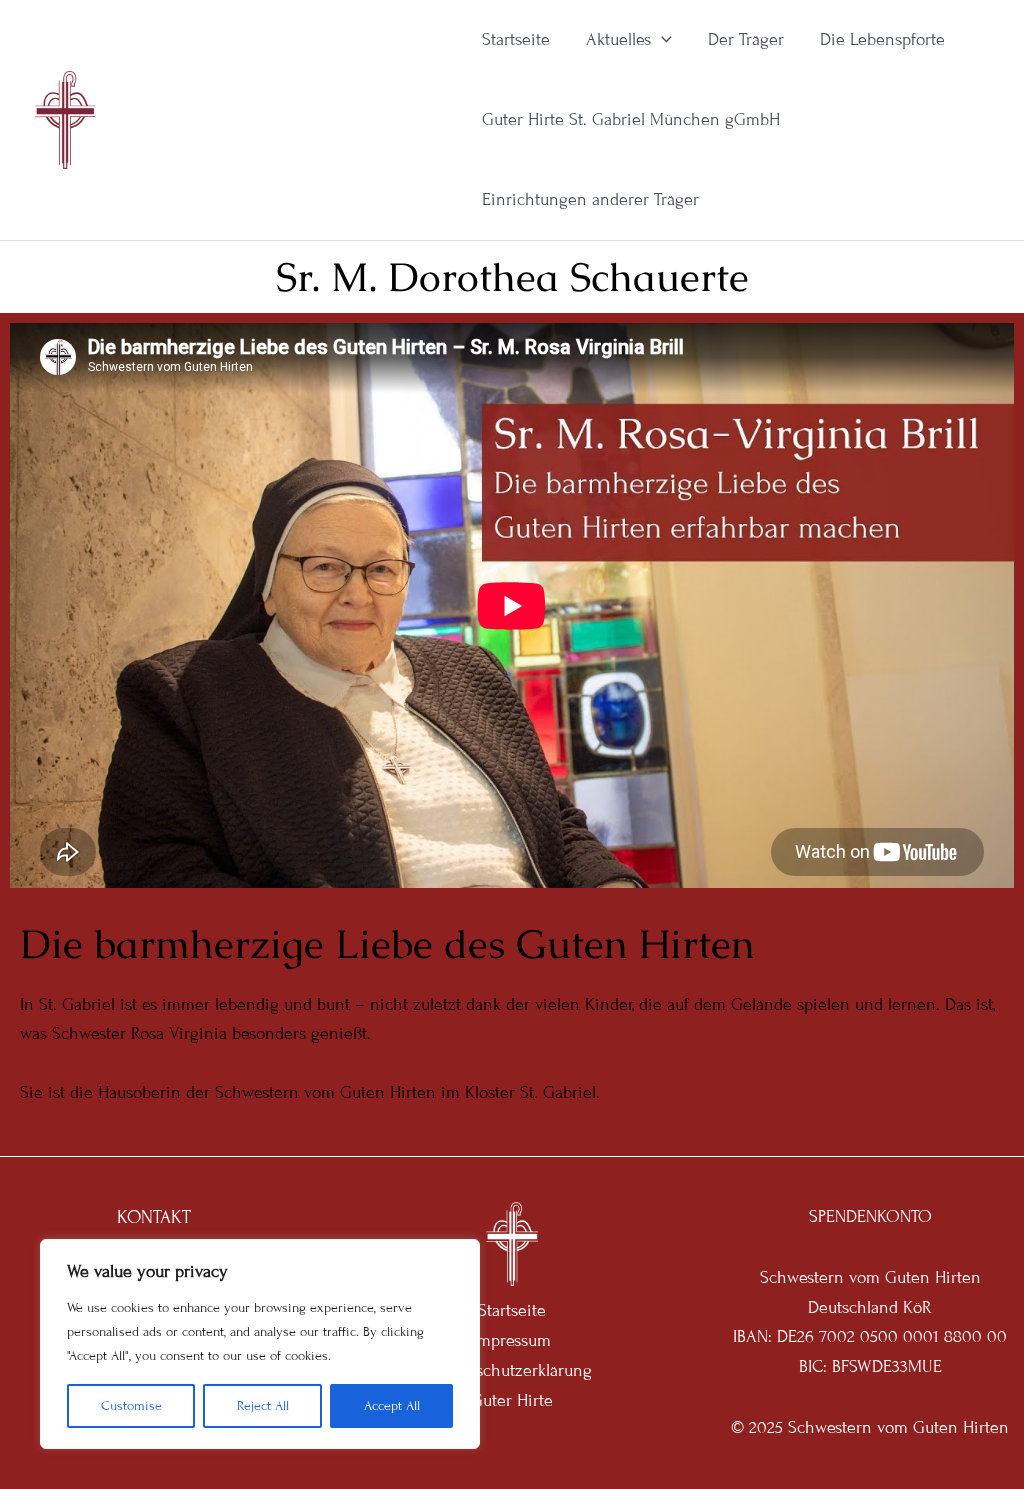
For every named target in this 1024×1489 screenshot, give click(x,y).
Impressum (512, 1340)
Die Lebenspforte (882, 39)
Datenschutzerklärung (512, 1370)
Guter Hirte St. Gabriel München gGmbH (631, 119)
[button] (661, 40)
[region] (260, 1344)
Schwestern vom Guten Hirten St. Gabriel (278, 119)
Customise (131, 1406)
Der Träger (746, 39)
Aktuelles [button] (618, 39)
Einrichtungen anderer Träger (590, 199)
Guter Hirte (512, 1400)
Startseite (516, 39)
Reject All (263, 1406)
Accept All (392, 1406)
